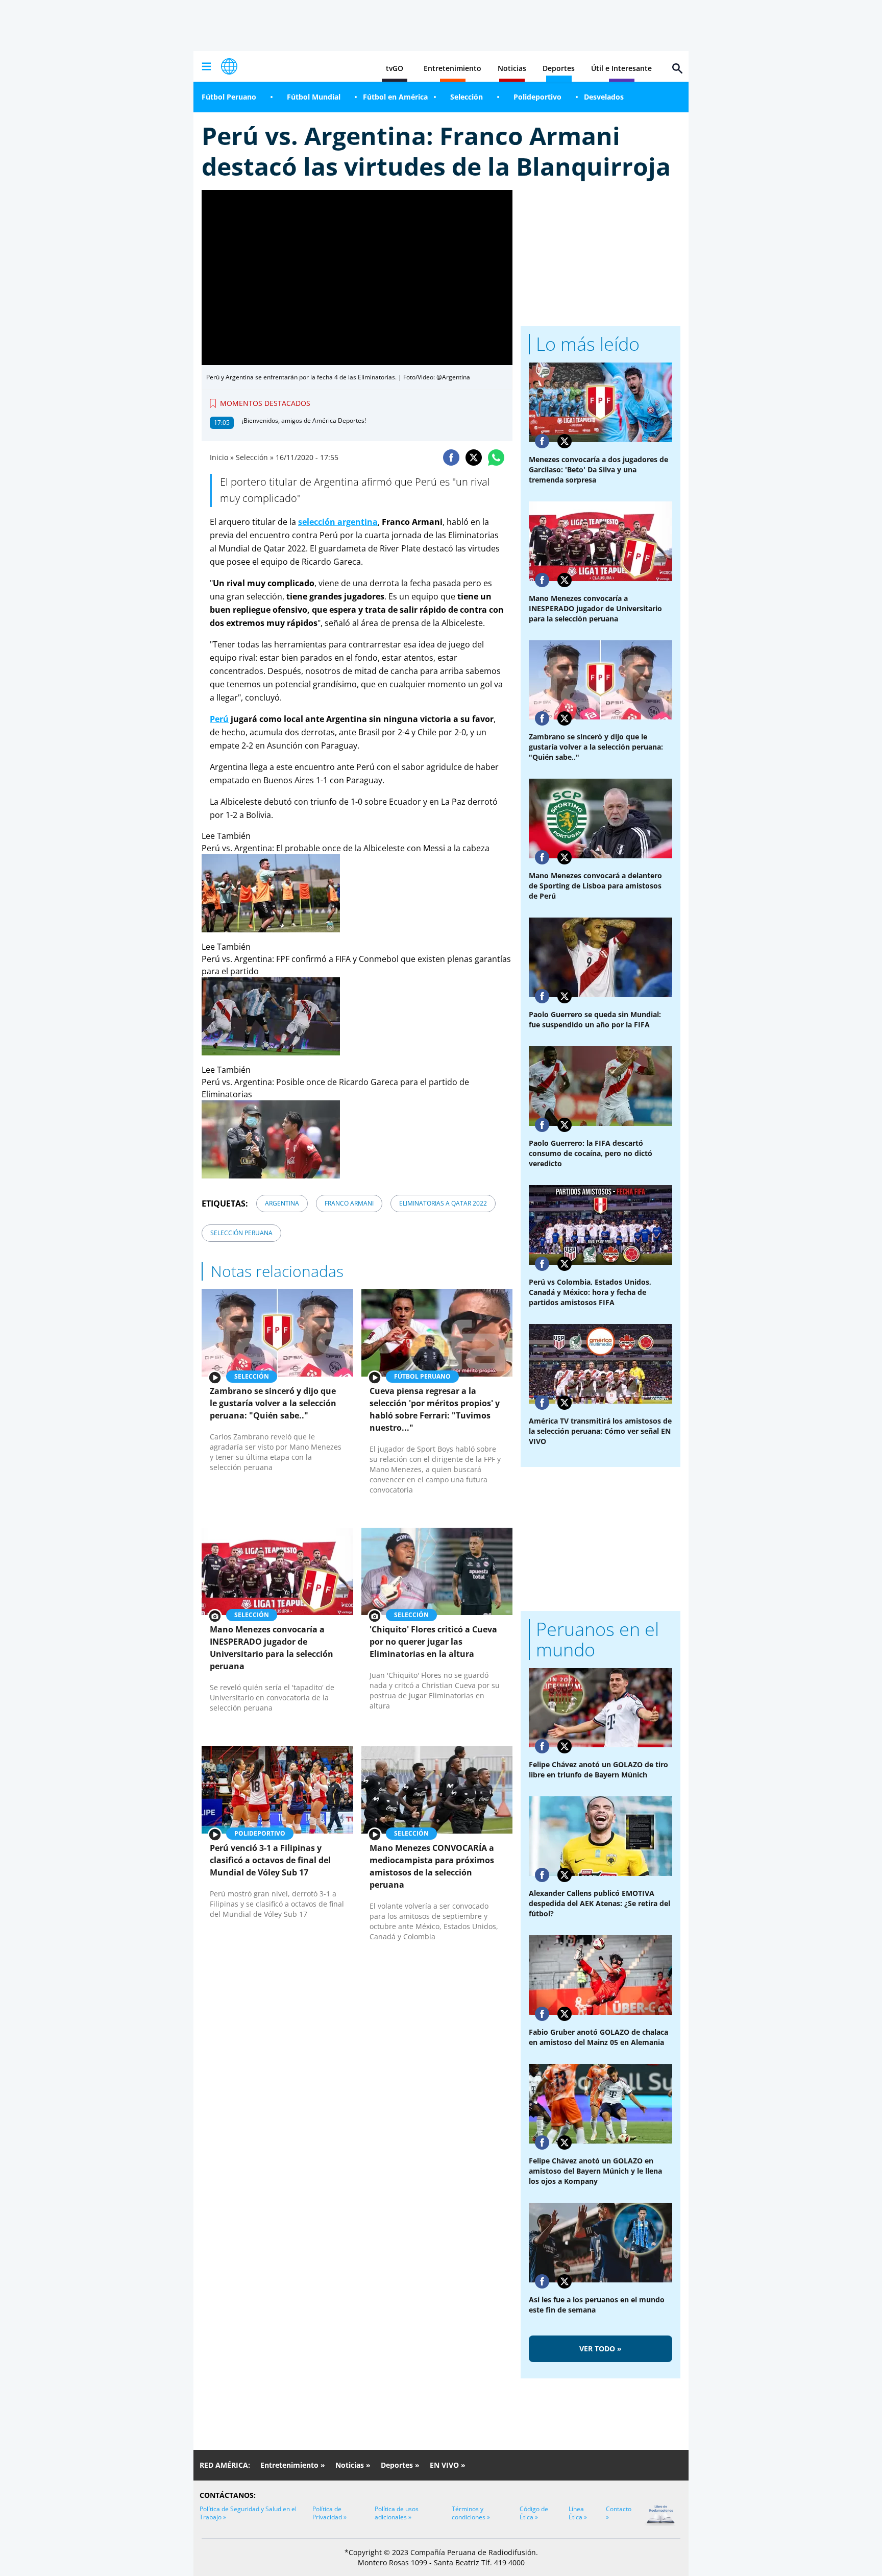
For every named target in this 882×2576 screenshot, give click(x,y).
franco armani (349, 1203)
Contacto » (619, 2513)
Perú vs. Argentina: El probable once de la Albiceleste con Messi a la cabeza (346, 848)
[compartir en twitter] (474, 458)
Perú (219, 719)
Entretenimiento (452, 68)
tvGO (395, 68)
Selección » (255, 457)
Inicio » (222, 457)
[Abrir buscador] (677, 68)
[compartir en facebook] (451, 458)
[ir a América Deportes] (229, 66)
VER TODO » (601, 2349)
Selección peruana (241, 1233)
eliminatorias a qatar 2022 (443, 1203)
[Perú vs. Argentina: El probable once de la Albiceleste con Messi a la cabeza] (357, 893)
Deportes (559, 68)
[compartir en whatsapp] (496, 458)
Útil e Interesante (621, 68)
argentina (282, 1203)
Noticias (512, 68)
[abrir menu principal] (206, 66)
